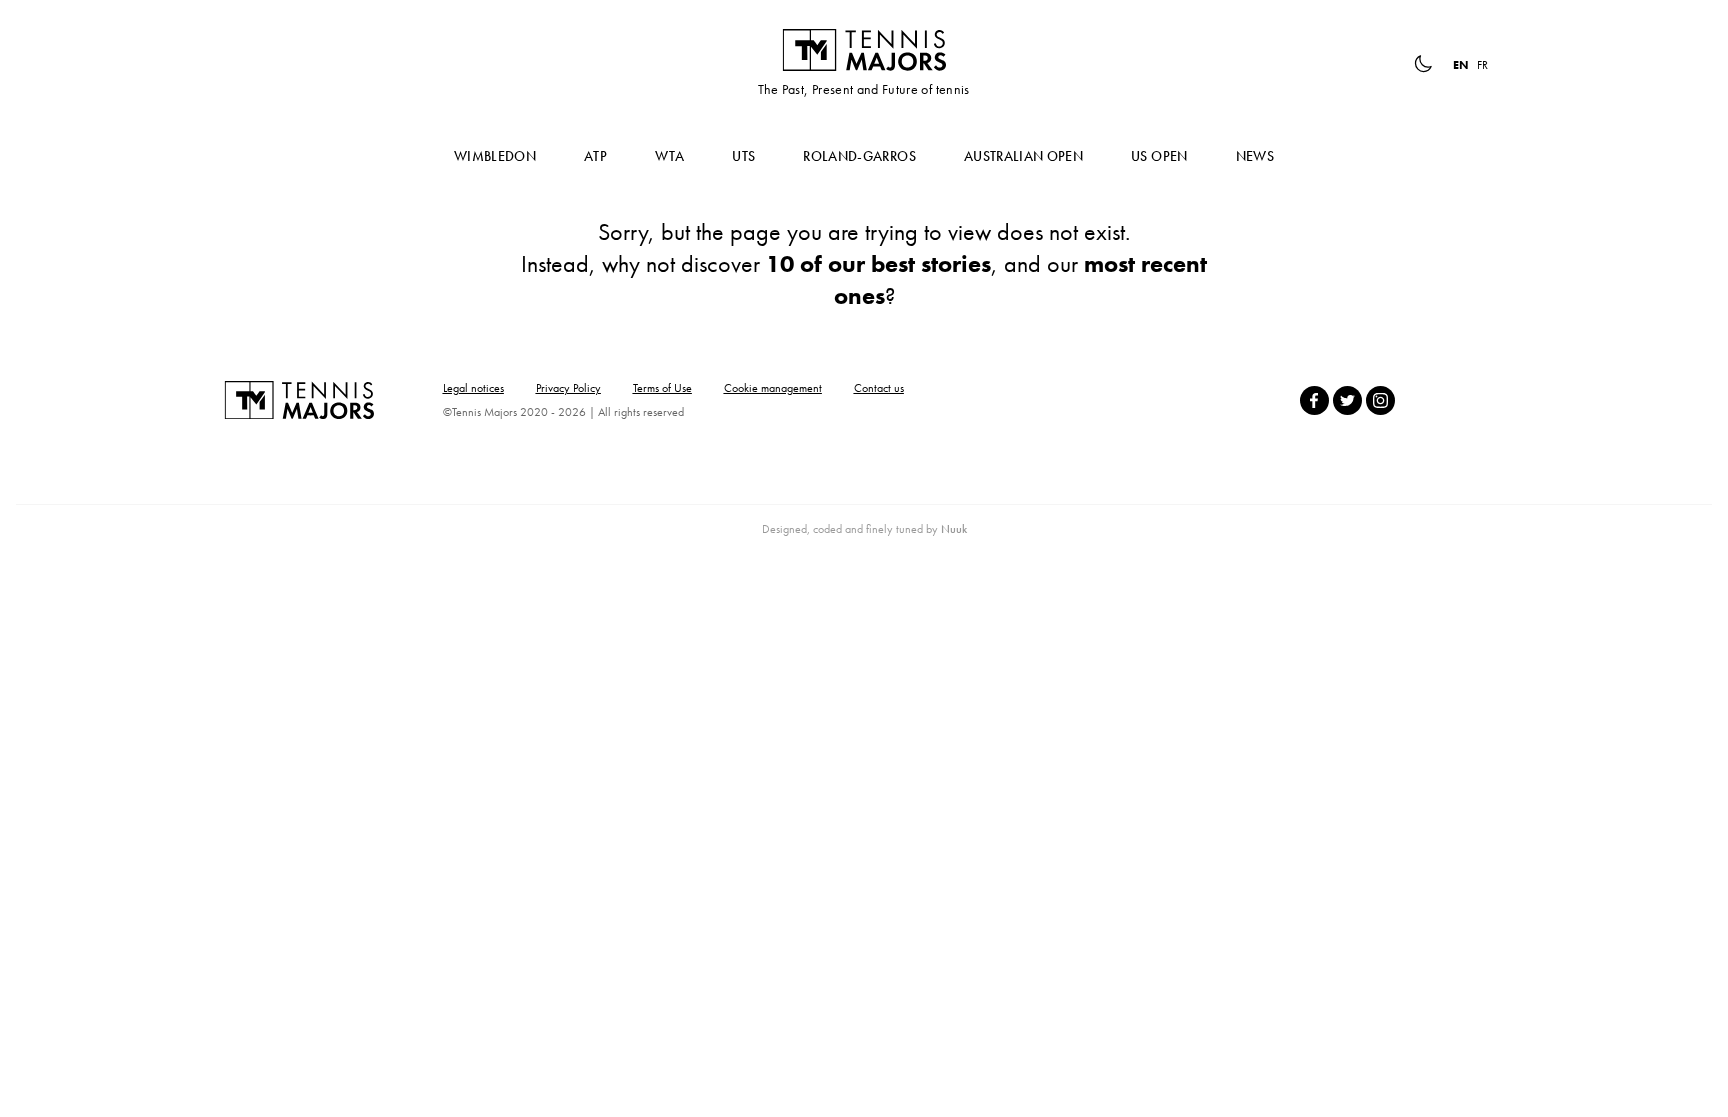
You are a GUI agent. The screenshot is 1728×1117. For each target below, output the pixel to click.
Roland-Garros (859, 156)
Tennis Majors (864, 50)
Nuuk (954, 529)
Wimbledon (495, 156)
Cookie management (773, 388)
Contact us (879, 388)
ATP (595, 156)
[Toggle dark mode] (1423, 64)
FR (1482, 65)
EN (1461, 65)
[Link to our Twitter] (1347, 400)
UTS (743, 156)
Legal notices (473, 388)
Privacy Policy (568, 388)
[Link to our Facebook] (1314, 400)
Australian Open (1023, 156)
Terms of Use (662, 388)
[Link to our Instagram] (1380, 400)
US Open (1159, 156)
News (1255, 156)
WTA (669, 156)
